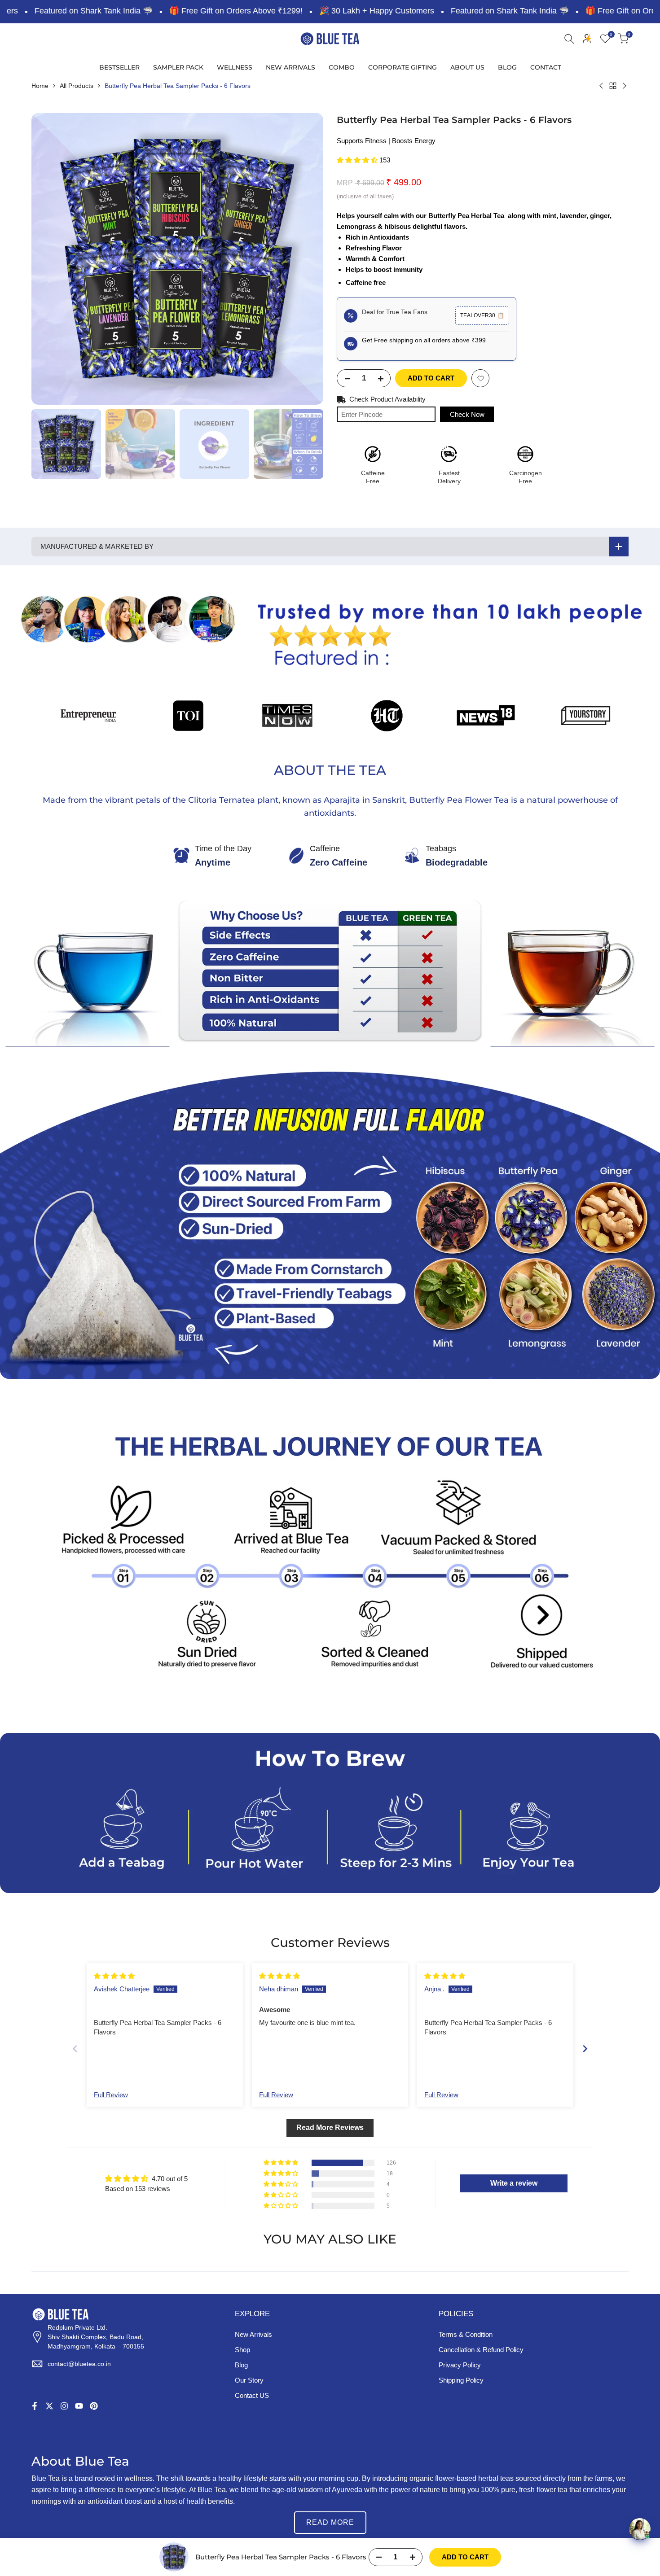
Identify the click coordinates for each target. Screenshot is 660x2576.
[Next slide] (585, 2049)
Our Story (249, 2380)
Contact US (252, 2395)
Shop (242, 2350)
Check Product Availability (387, 400)
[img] (114, 1976)
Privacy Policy (460, 2365)
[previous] (49, 259)
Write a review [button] (514, 2183)
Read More (330, 2522)
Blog (241, 2365)
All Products (77, 86)
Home (40, 86)
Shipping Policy (461, 2380)
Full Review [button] (111, 2095)
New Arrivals (253, 2334)
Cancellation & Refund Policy (481, 2350)
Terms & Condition (466, 2334)
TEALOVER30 (482, 315)
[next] (305, 259)
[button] (358, 160)
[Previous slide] (75, 2049)
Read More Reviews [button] (330, 2128)
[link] (330, 630)
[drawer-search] (569, 39)
